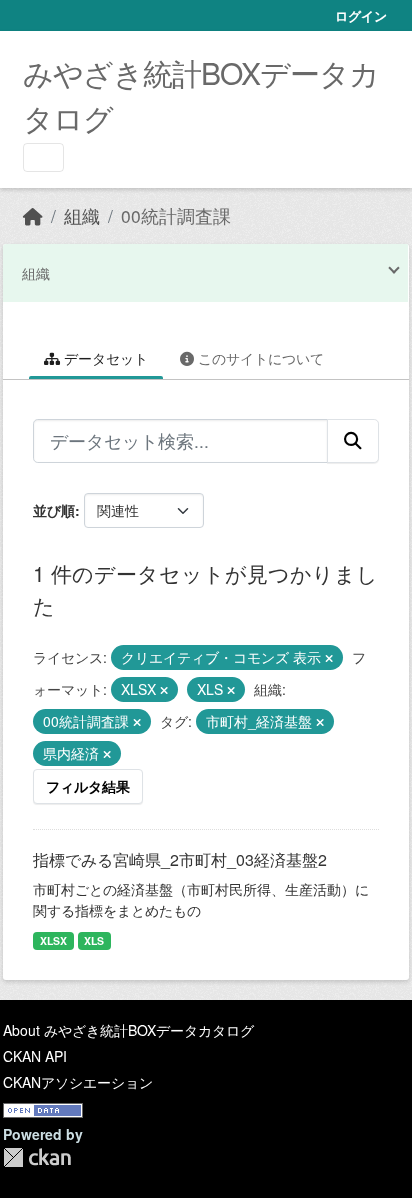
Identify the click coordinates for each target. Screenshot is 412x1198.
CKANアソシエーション (78, 1082)
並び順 (54, 510)
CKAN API (35, 1056)
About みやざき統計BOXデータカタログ (128, 1030)
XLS (94, 940)
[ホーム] (33, 215)
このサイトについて (259, 358)
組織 (82, 215)
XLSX (53, 940)
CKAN (37, 1157)
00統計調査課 (176, 215)
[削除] (329, 658)
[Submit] (353, 441)
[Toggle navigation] (43, 157)
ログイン (361, 15)
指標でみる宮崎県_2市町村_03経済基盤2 (180, 859)
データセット (104, 358)
